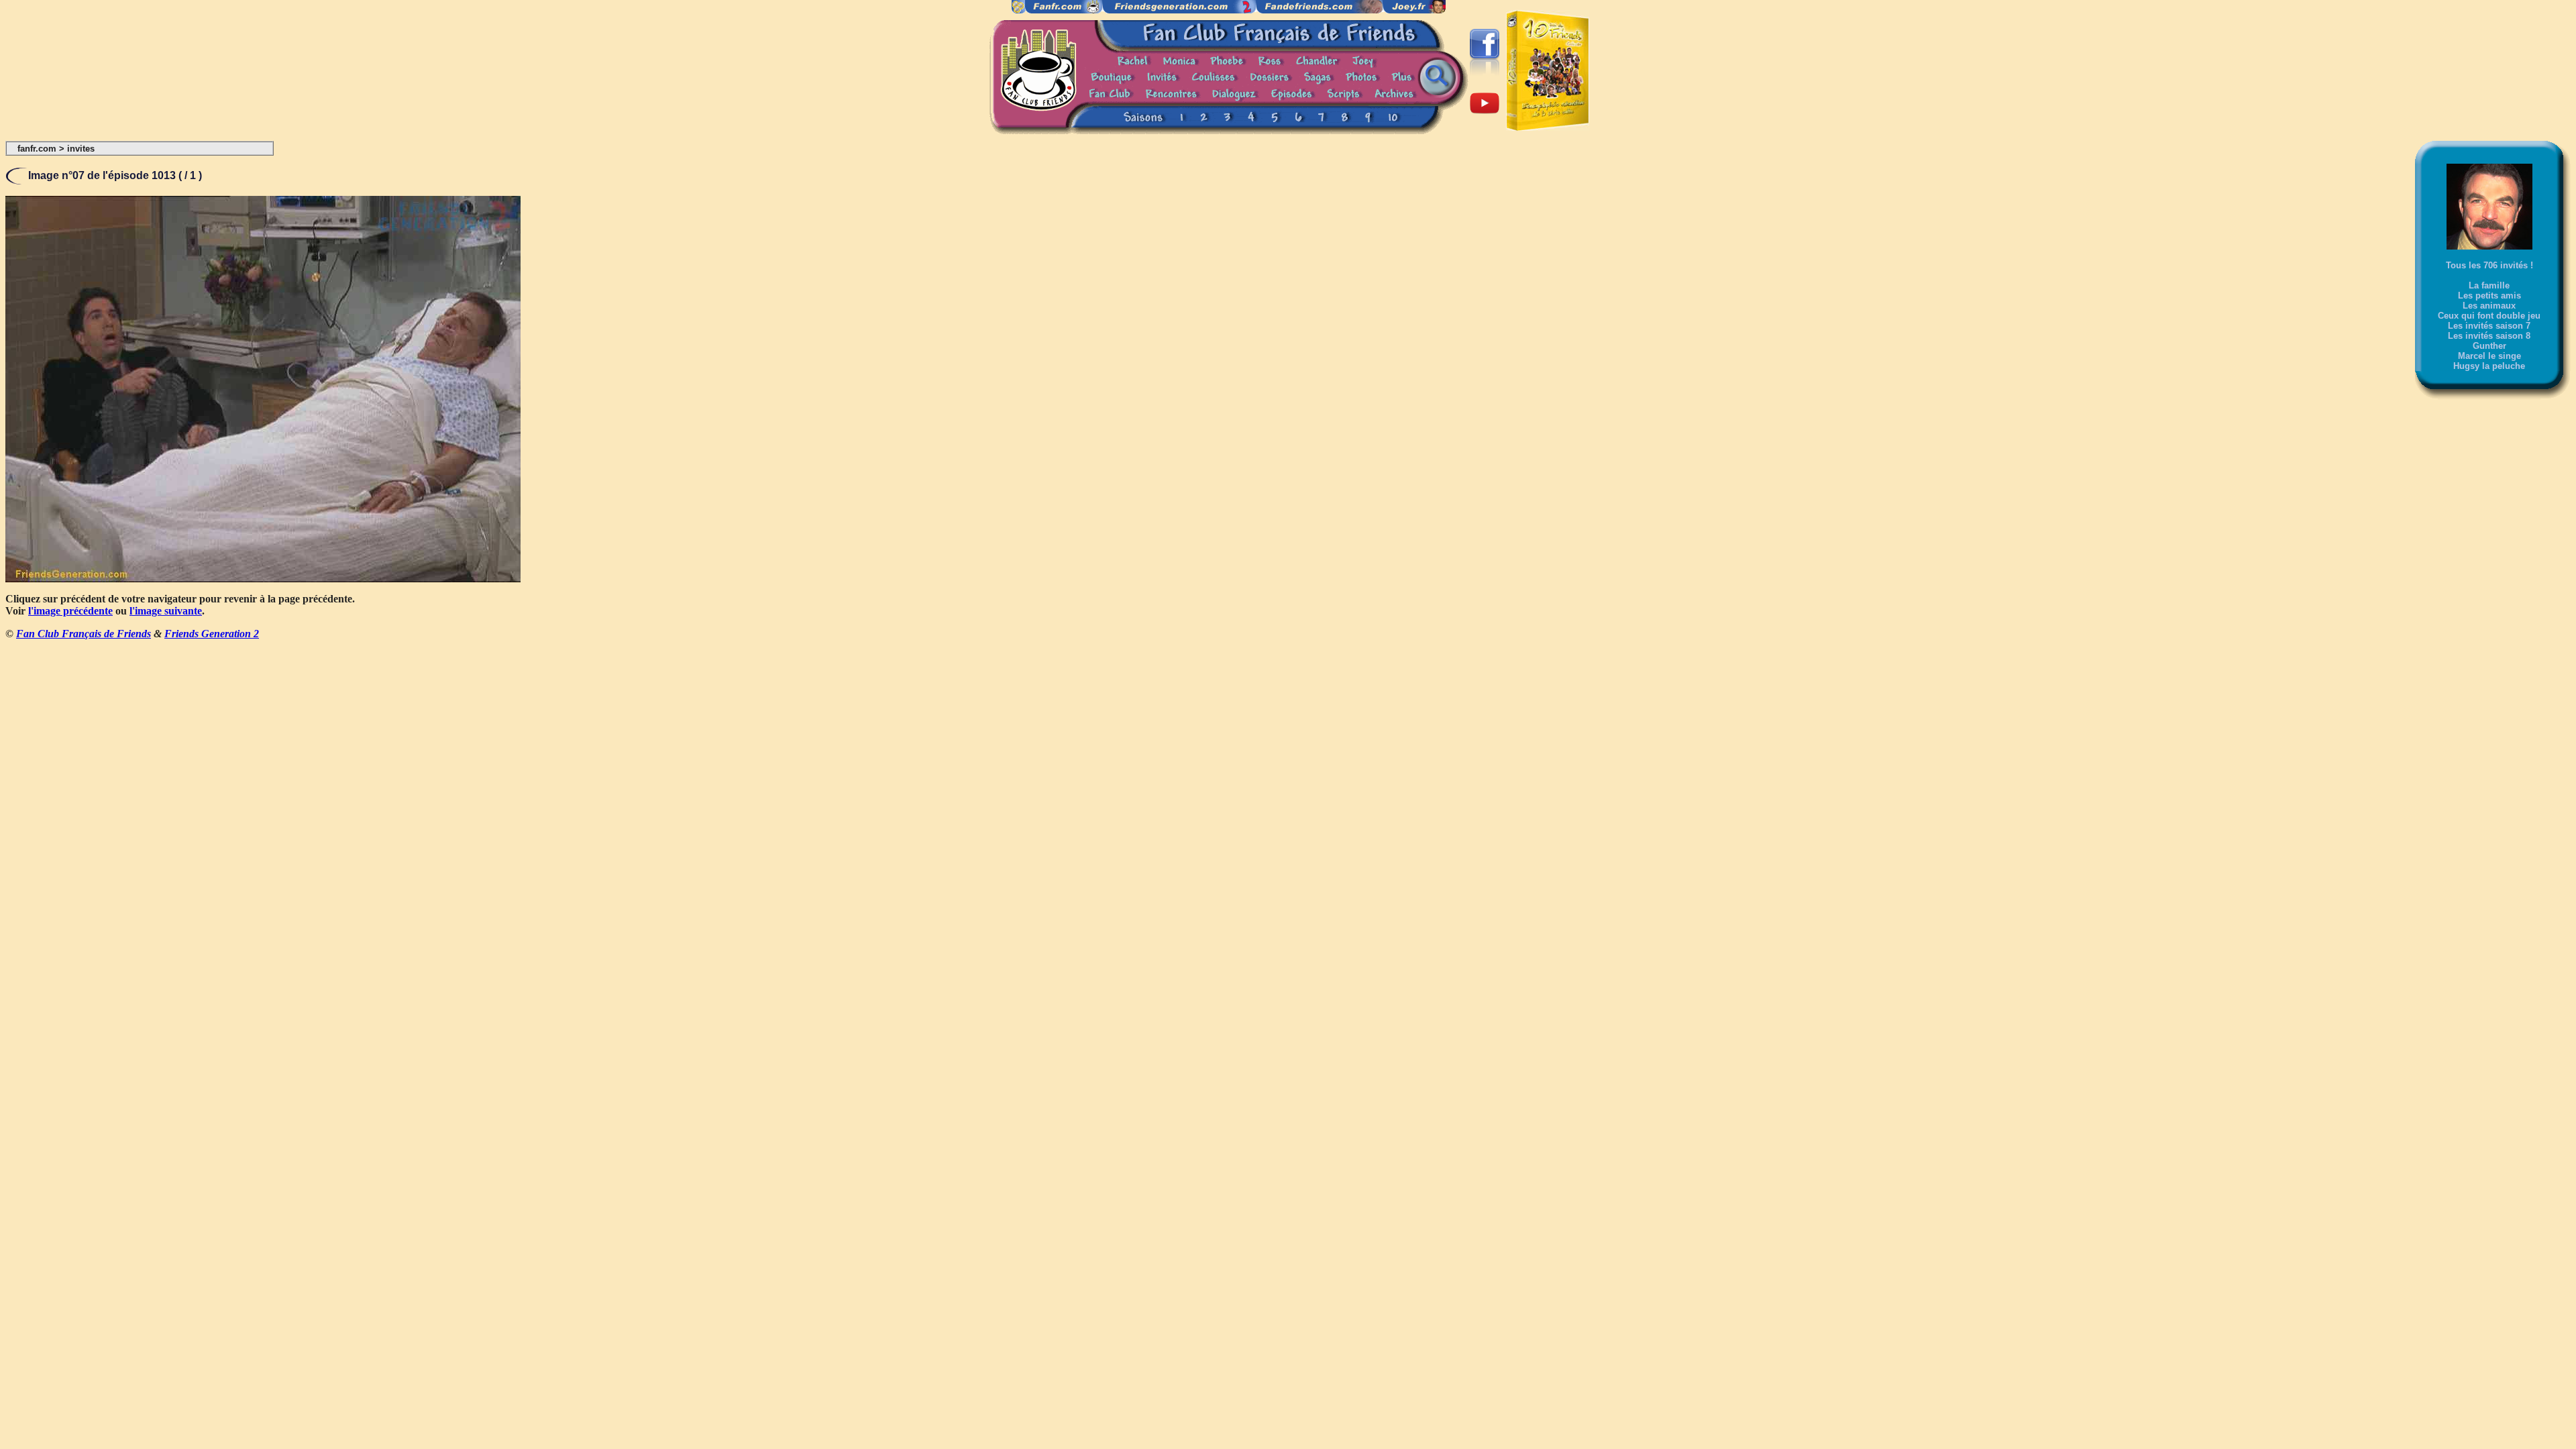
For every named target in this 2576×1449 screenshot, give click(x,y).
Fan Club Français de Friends (84, 634)
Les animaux (2489, 306)
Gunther (2489, 346)
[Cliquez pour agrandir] (263, 579)
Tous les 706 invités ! (2489, 265)
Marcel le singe (2489, 356)
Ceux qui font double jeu (2489, 316)
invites (81, 149)
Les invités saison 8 (2489, 336)
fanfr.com (37, 149)
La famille (2489, 285)
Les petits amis (2489, 296)
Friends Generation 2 (212, 634)
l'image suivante (166, 611)
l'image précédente (70, 611)
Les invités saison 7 (2489, 326)
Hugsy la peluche (2489, 366)
